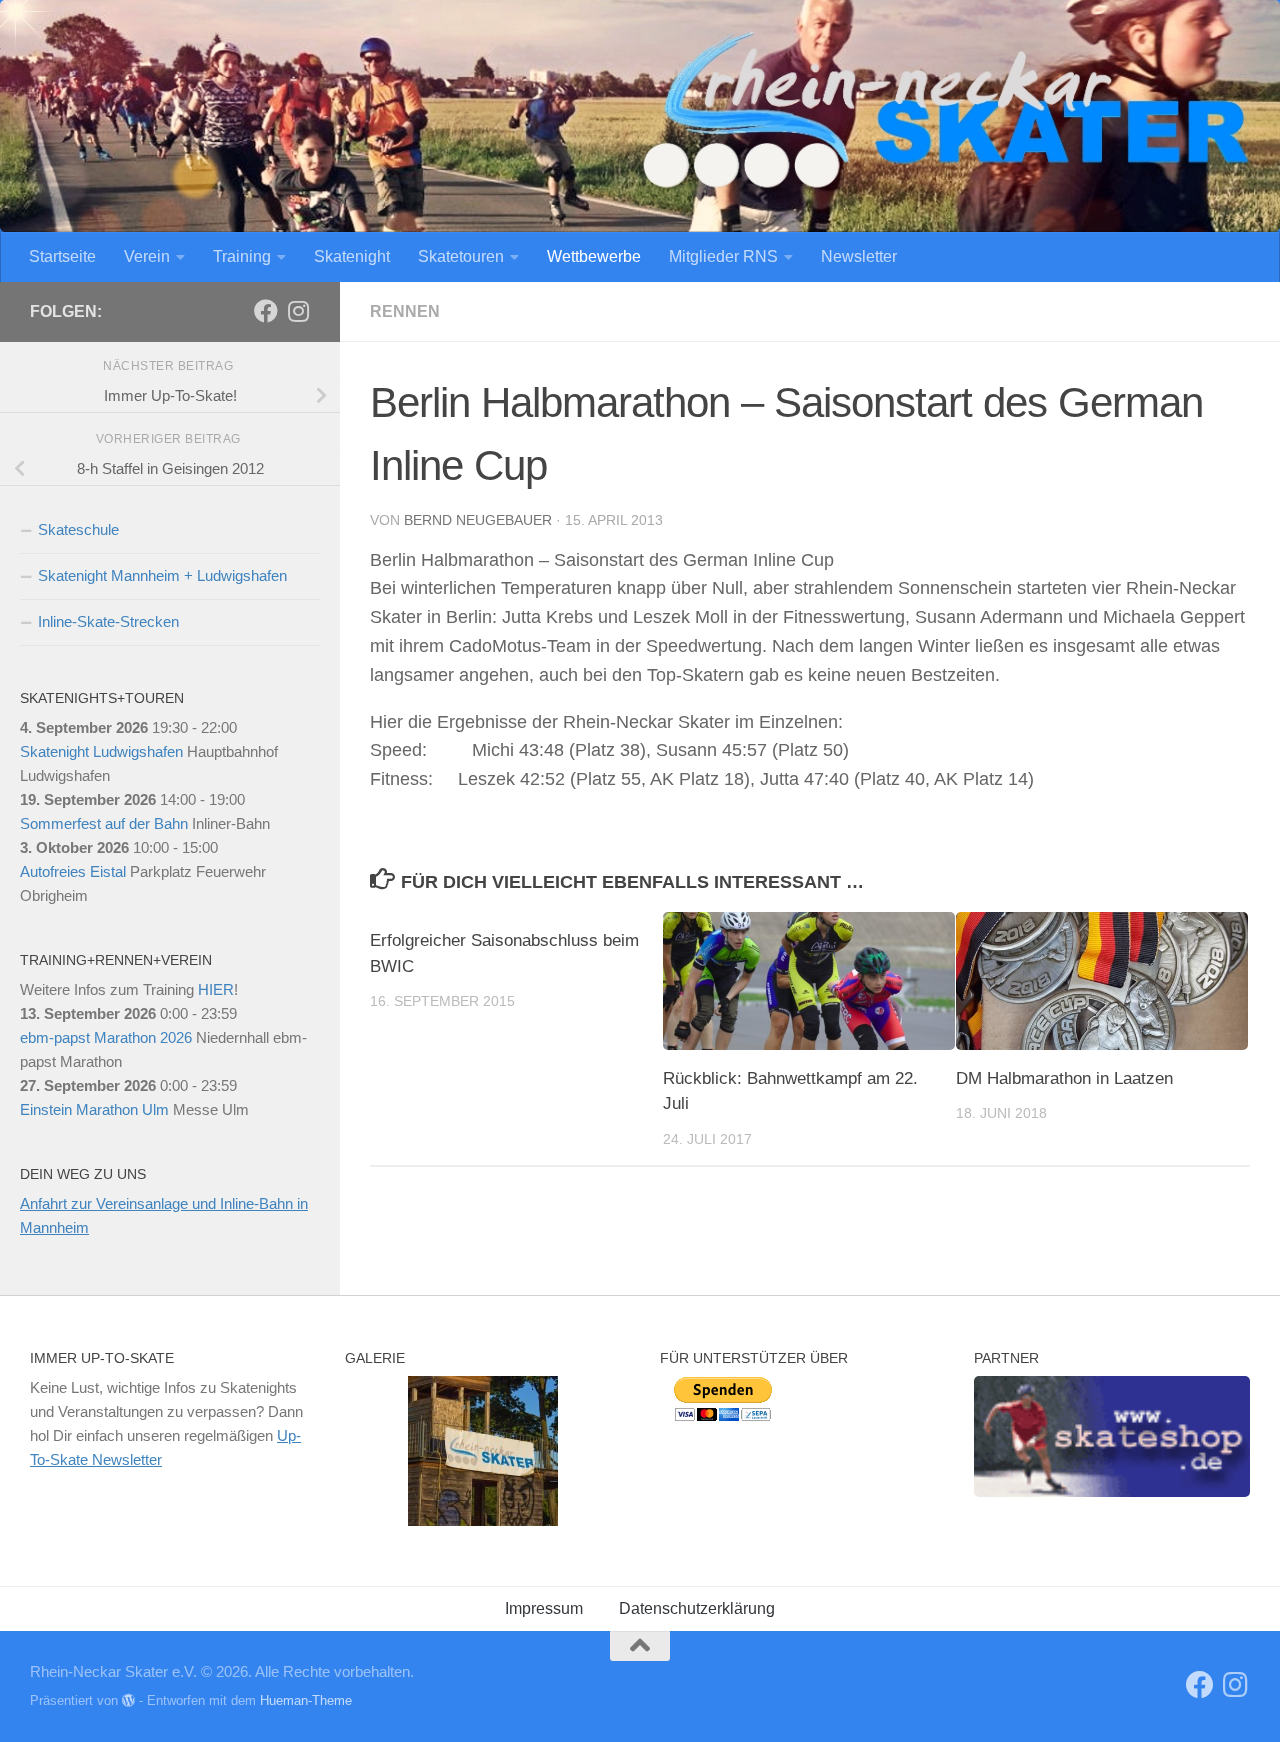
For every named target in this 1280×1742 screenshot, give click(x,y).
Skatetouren (461, 256)
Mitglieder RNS (723, 256)
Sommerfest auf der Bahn (104, 823)
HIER (216, 989)
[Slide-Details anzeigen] (1112, 1437)
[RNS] (266, 311)
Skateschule (78, 529)
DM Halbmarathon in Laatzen (1064, 1078)
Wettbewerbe (594, 256)
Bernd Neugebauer (478, 520)
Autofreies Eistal (73, 871)
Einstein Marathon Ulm (94, 1109)
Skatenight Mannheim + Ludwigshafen (162, 575)
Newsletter (859, 256)
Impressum (544, 1608)
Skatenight (352, 256)
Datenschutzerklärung (697, 1608)
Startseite (62, 256)
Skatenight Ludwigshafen (101, 751)
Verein (147, 256)
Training (242, 256)
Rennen (405, 311)
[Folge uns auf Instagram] (298, 311)
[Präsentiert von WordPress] (128, 1700)
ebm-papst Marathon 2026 (106, 1037)
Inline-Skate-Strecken (108, 621)
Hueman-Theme (306, 1700)
